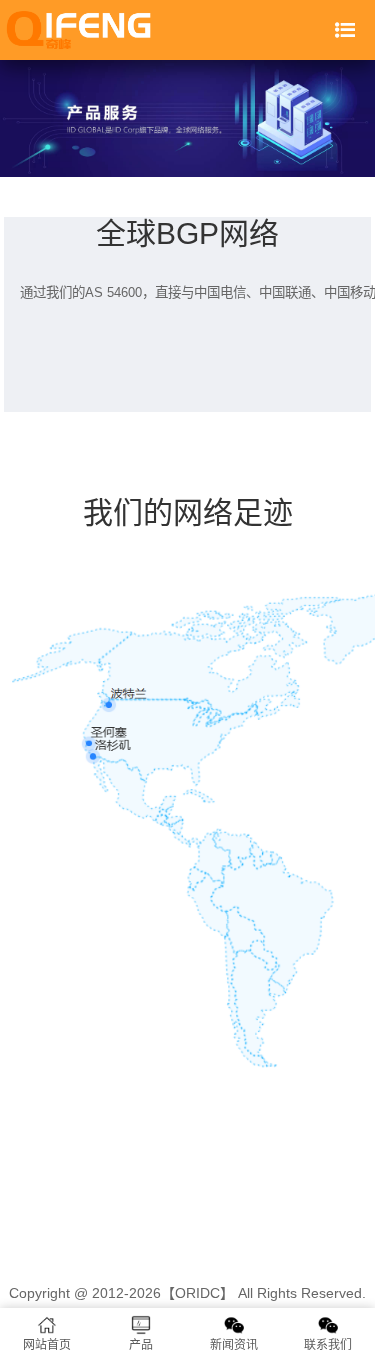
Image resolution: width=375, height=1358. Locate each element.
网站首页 (47, 1345)
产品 (141, 1345)
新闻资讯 (234, 1345)
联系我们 (328, 1345)
